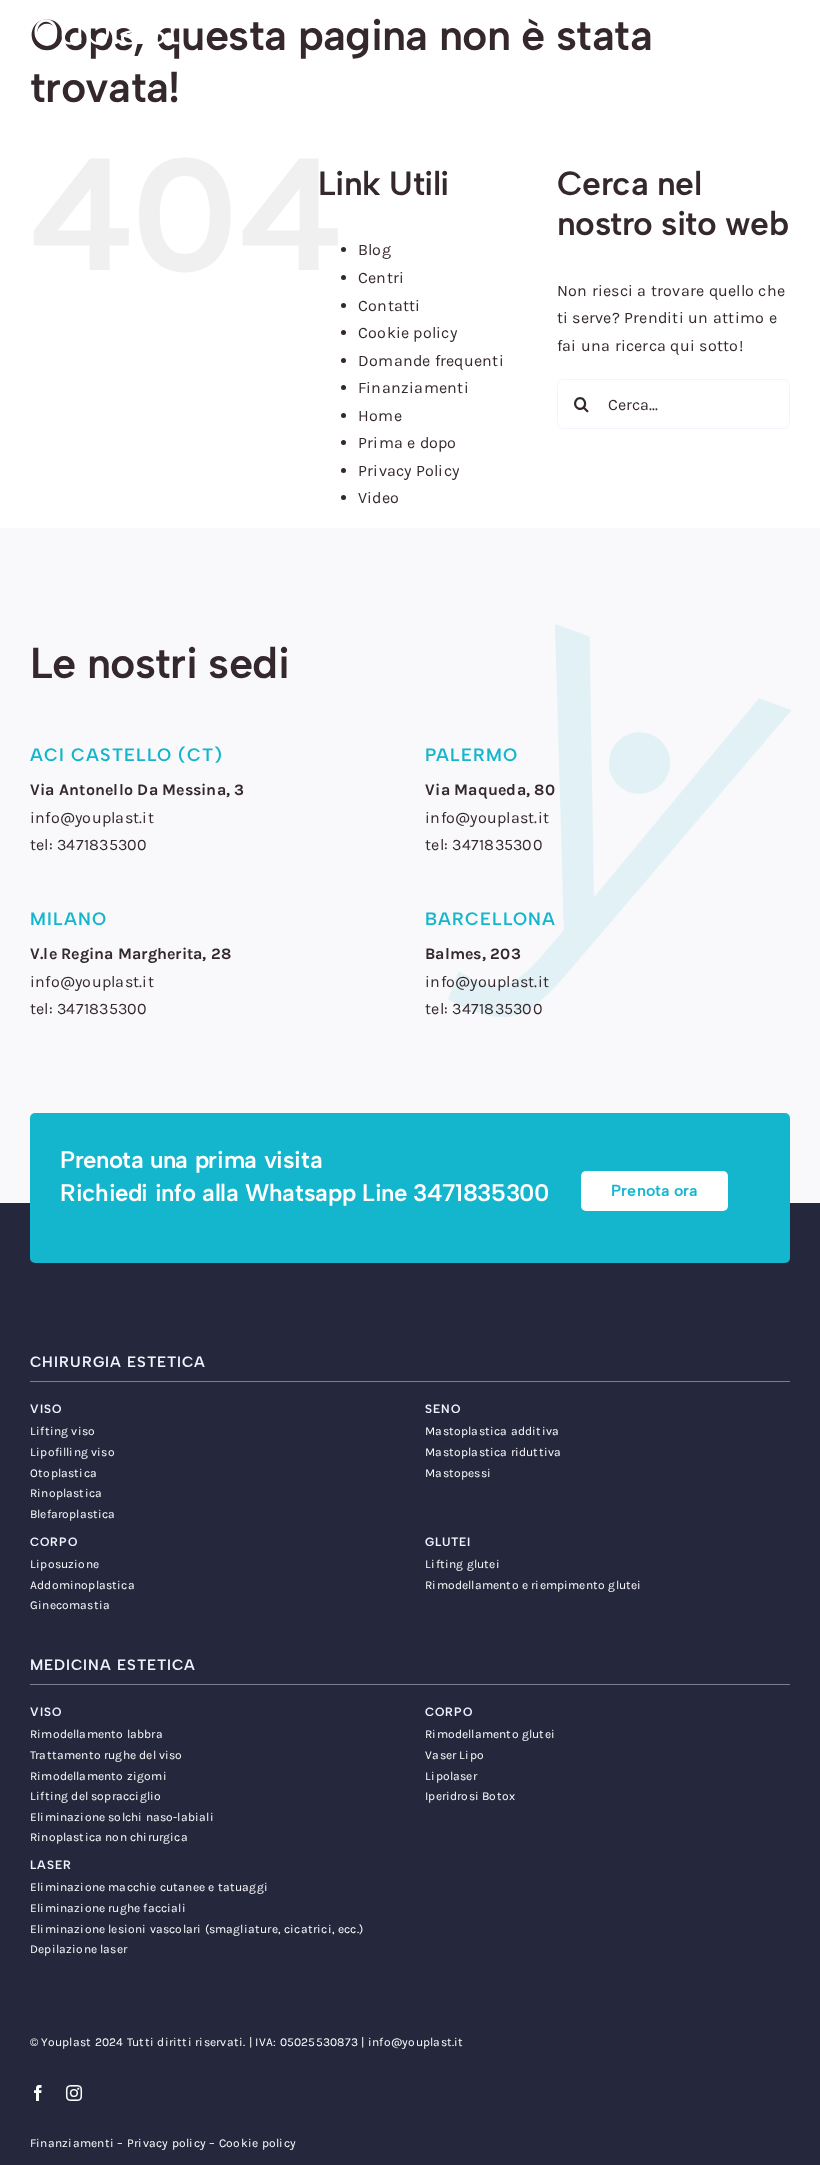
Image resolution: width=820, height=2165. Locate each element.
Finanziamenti (413, 387)
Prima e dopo (407, 442)
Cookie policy (407, 332)
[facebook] (38, 2093)
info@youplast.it (416, 2042)
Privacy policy (166, 2143)
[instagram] (74, 2093)
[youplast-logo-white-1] (95, 17)
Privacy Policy (408, 470)
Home (380, 415)
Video (378, 497)
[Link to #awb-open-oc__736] (782, 40)
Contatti (389, 305)
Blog (374, 249)
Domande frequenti (431, 360)
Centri (381, 277)
